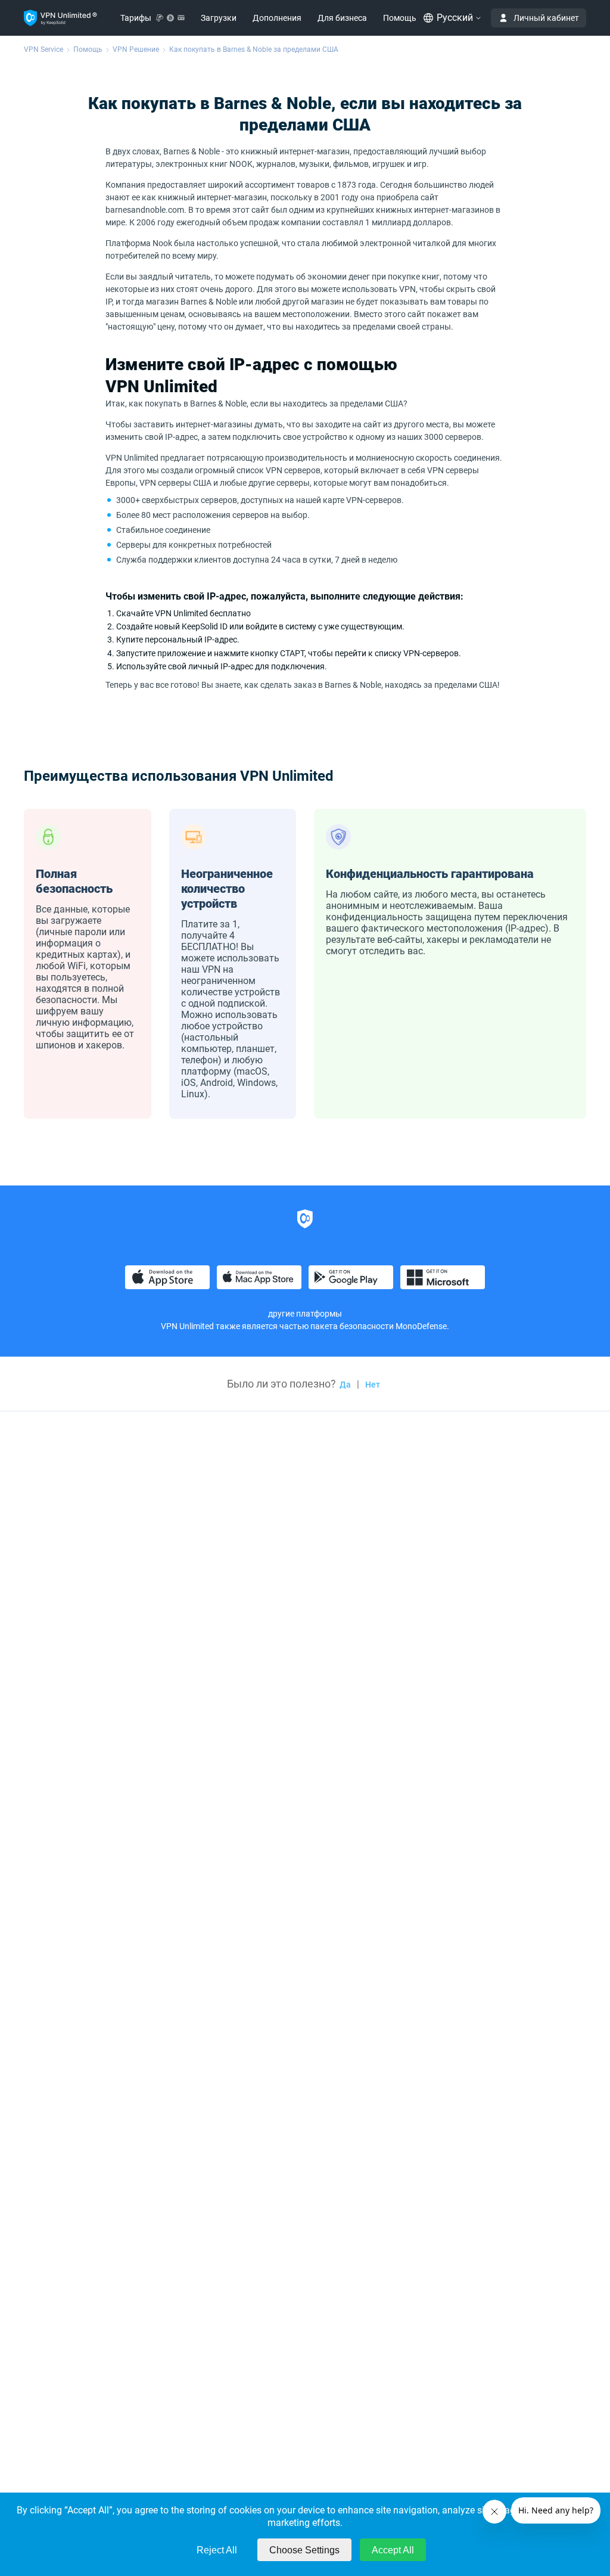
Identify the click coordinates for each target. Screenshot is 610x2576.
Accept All (393, 2550)
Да (345, 1385)
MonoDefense (421, 1326)
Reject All (217, 2550)
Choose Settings (304, 2550)
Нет (373, 1385)
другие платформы (305, 1314)
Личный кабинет (546, 18)
